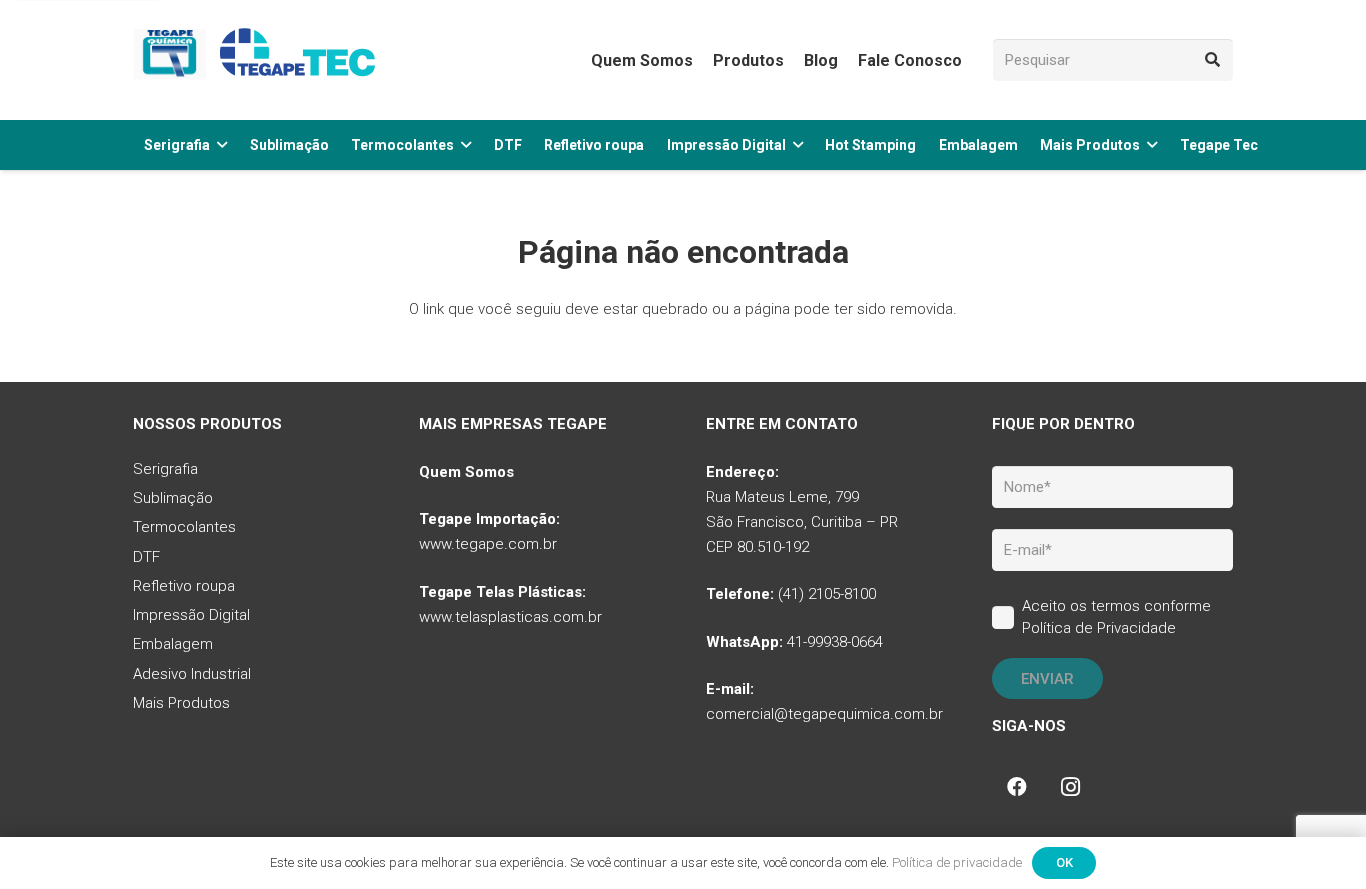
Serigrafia (165, 469)
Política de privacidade (957, 862)
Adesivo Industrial (192, 674)
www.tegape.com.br (488, 544)
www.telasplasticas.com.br (510, 617)
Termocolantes (184, 527)
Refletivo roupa (184, 586)
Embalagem (173, 644)
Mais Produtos (181, 703)
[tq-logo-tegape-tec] (258, 60)
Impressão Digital (191, 615)
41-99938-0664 (835, 642)
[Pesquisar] (1212, 60)
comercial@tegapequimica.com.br (824, 714)
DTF (146, 557)
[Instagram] (1071, 787)
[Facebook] (1017, 787)
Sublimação (173, 498)
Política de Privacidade (1099, 628)
